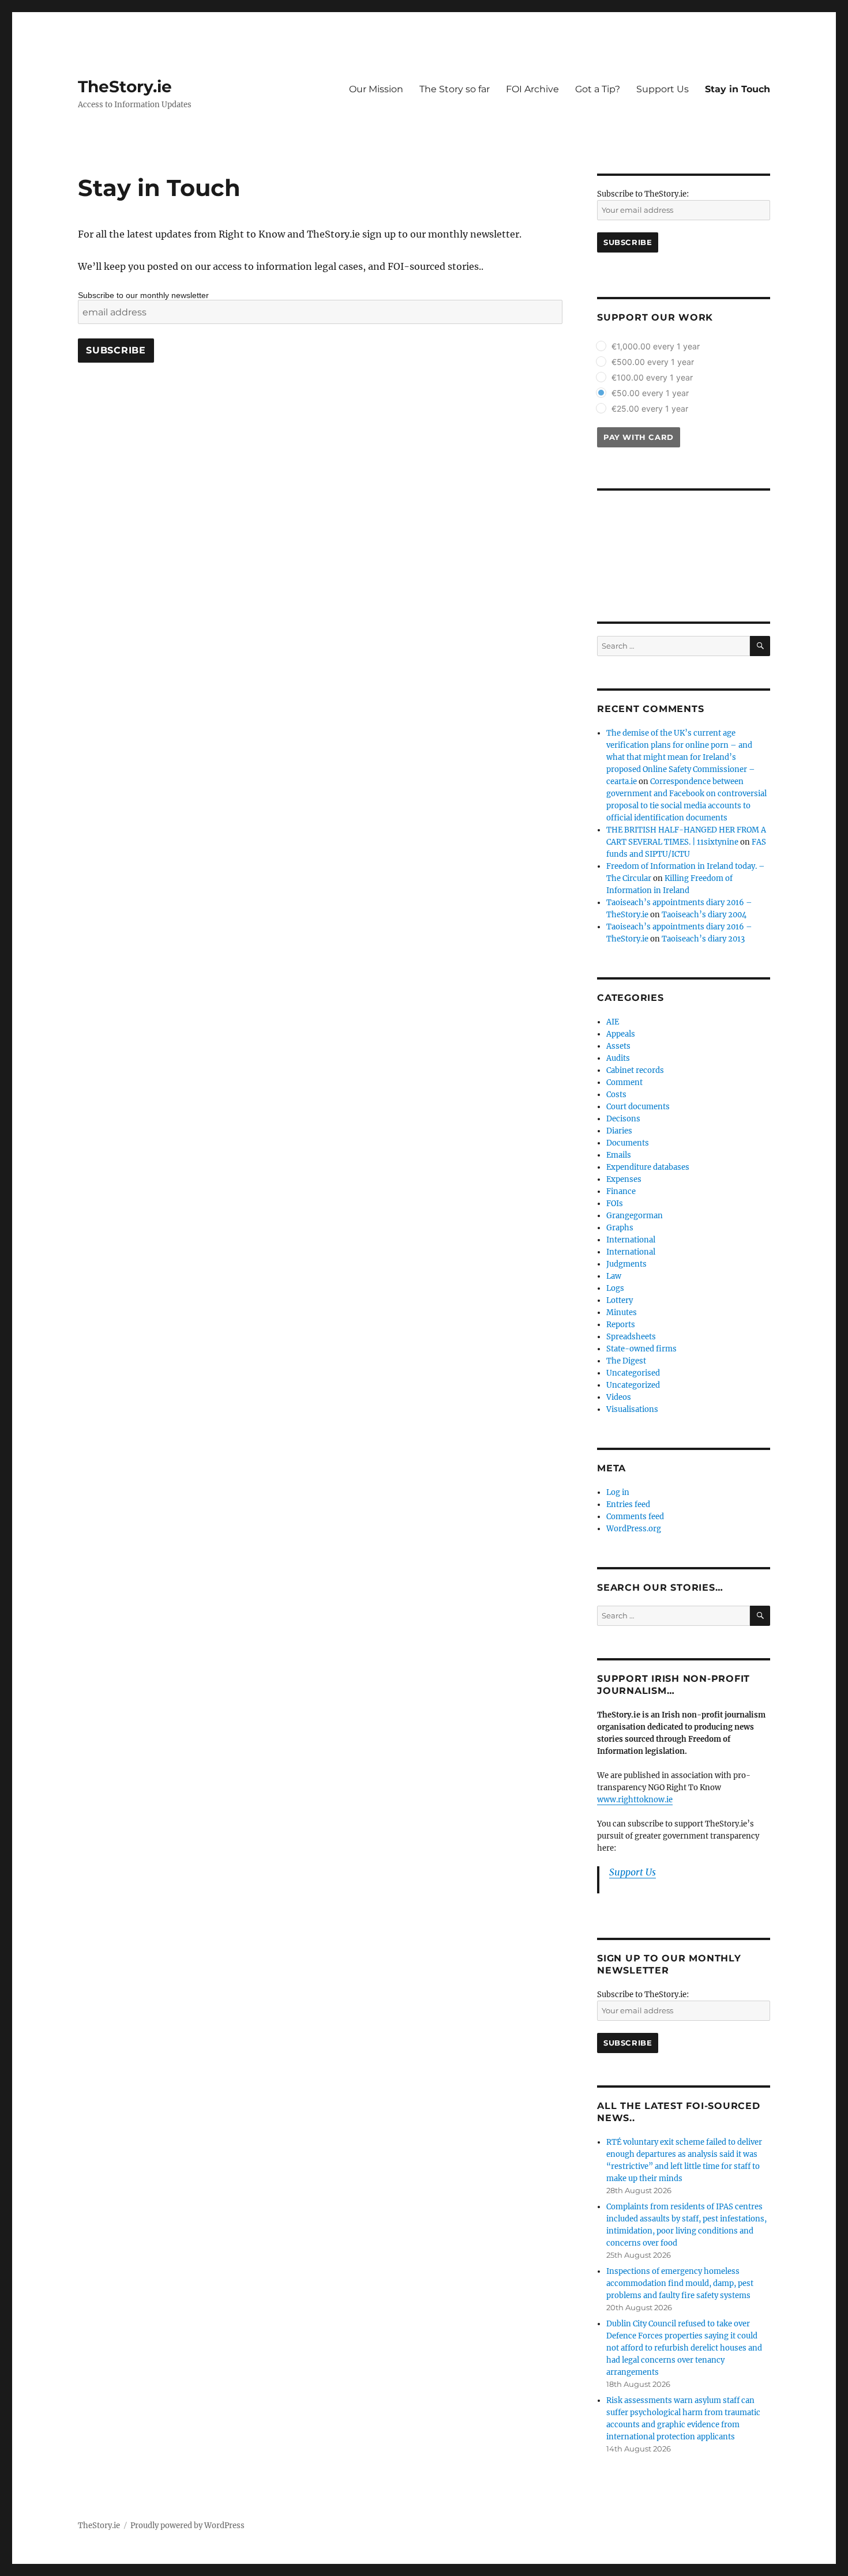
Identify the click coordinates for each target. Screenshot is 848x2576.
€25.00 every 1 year (650, 408)
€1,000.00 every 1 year (656, 346)
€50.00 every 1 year (650, 393)
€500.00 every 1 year (653, 362)
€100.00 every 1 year (652, 377)
